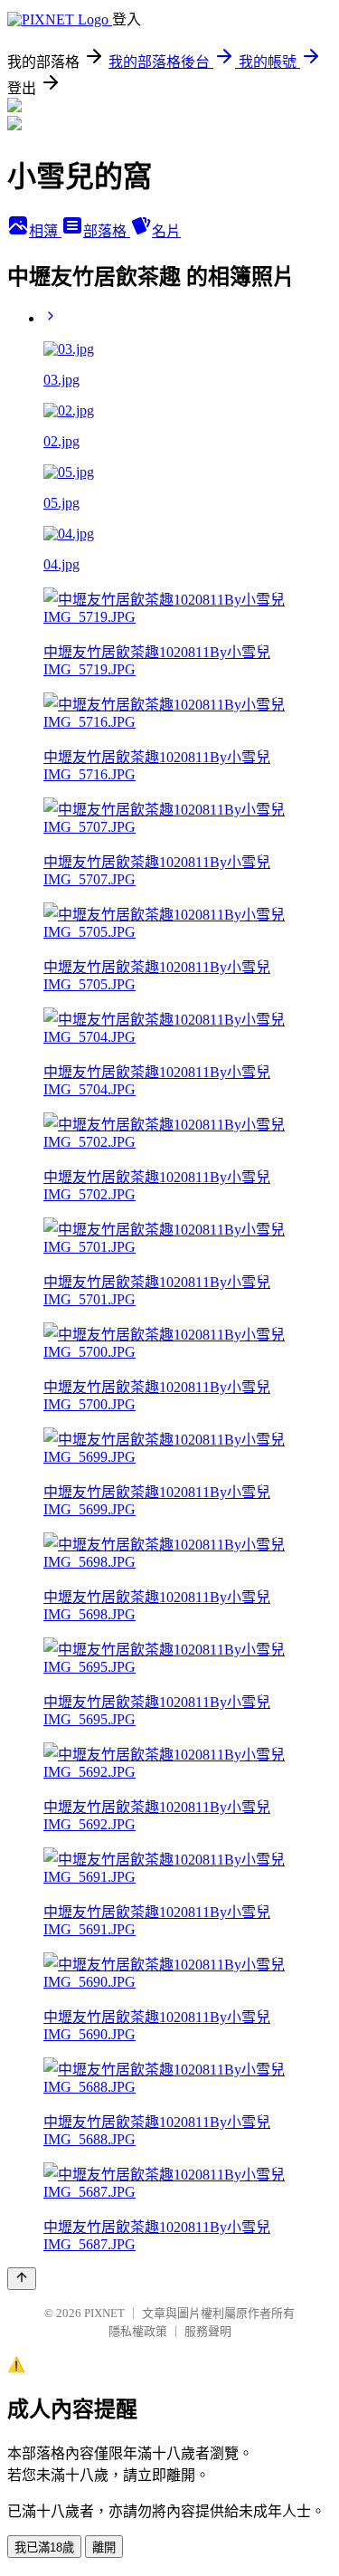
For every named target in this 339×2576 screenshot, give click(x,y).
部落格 (107, 231)
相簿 (45, 231)
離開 (104, 2547)
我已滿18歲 (44, 2547)
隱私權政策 (138, 2331)
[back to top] (22, 2279)
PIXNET (104, 2313)
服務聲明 (208, 2331)
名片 (166, 231)
